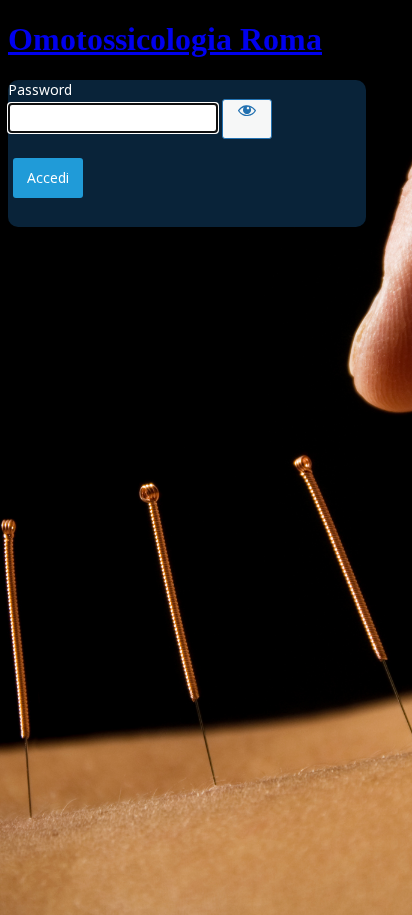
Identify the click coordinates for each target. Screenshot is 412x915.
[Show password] (247, 119)
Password (40, 89)
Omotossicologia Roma (165, 39)
